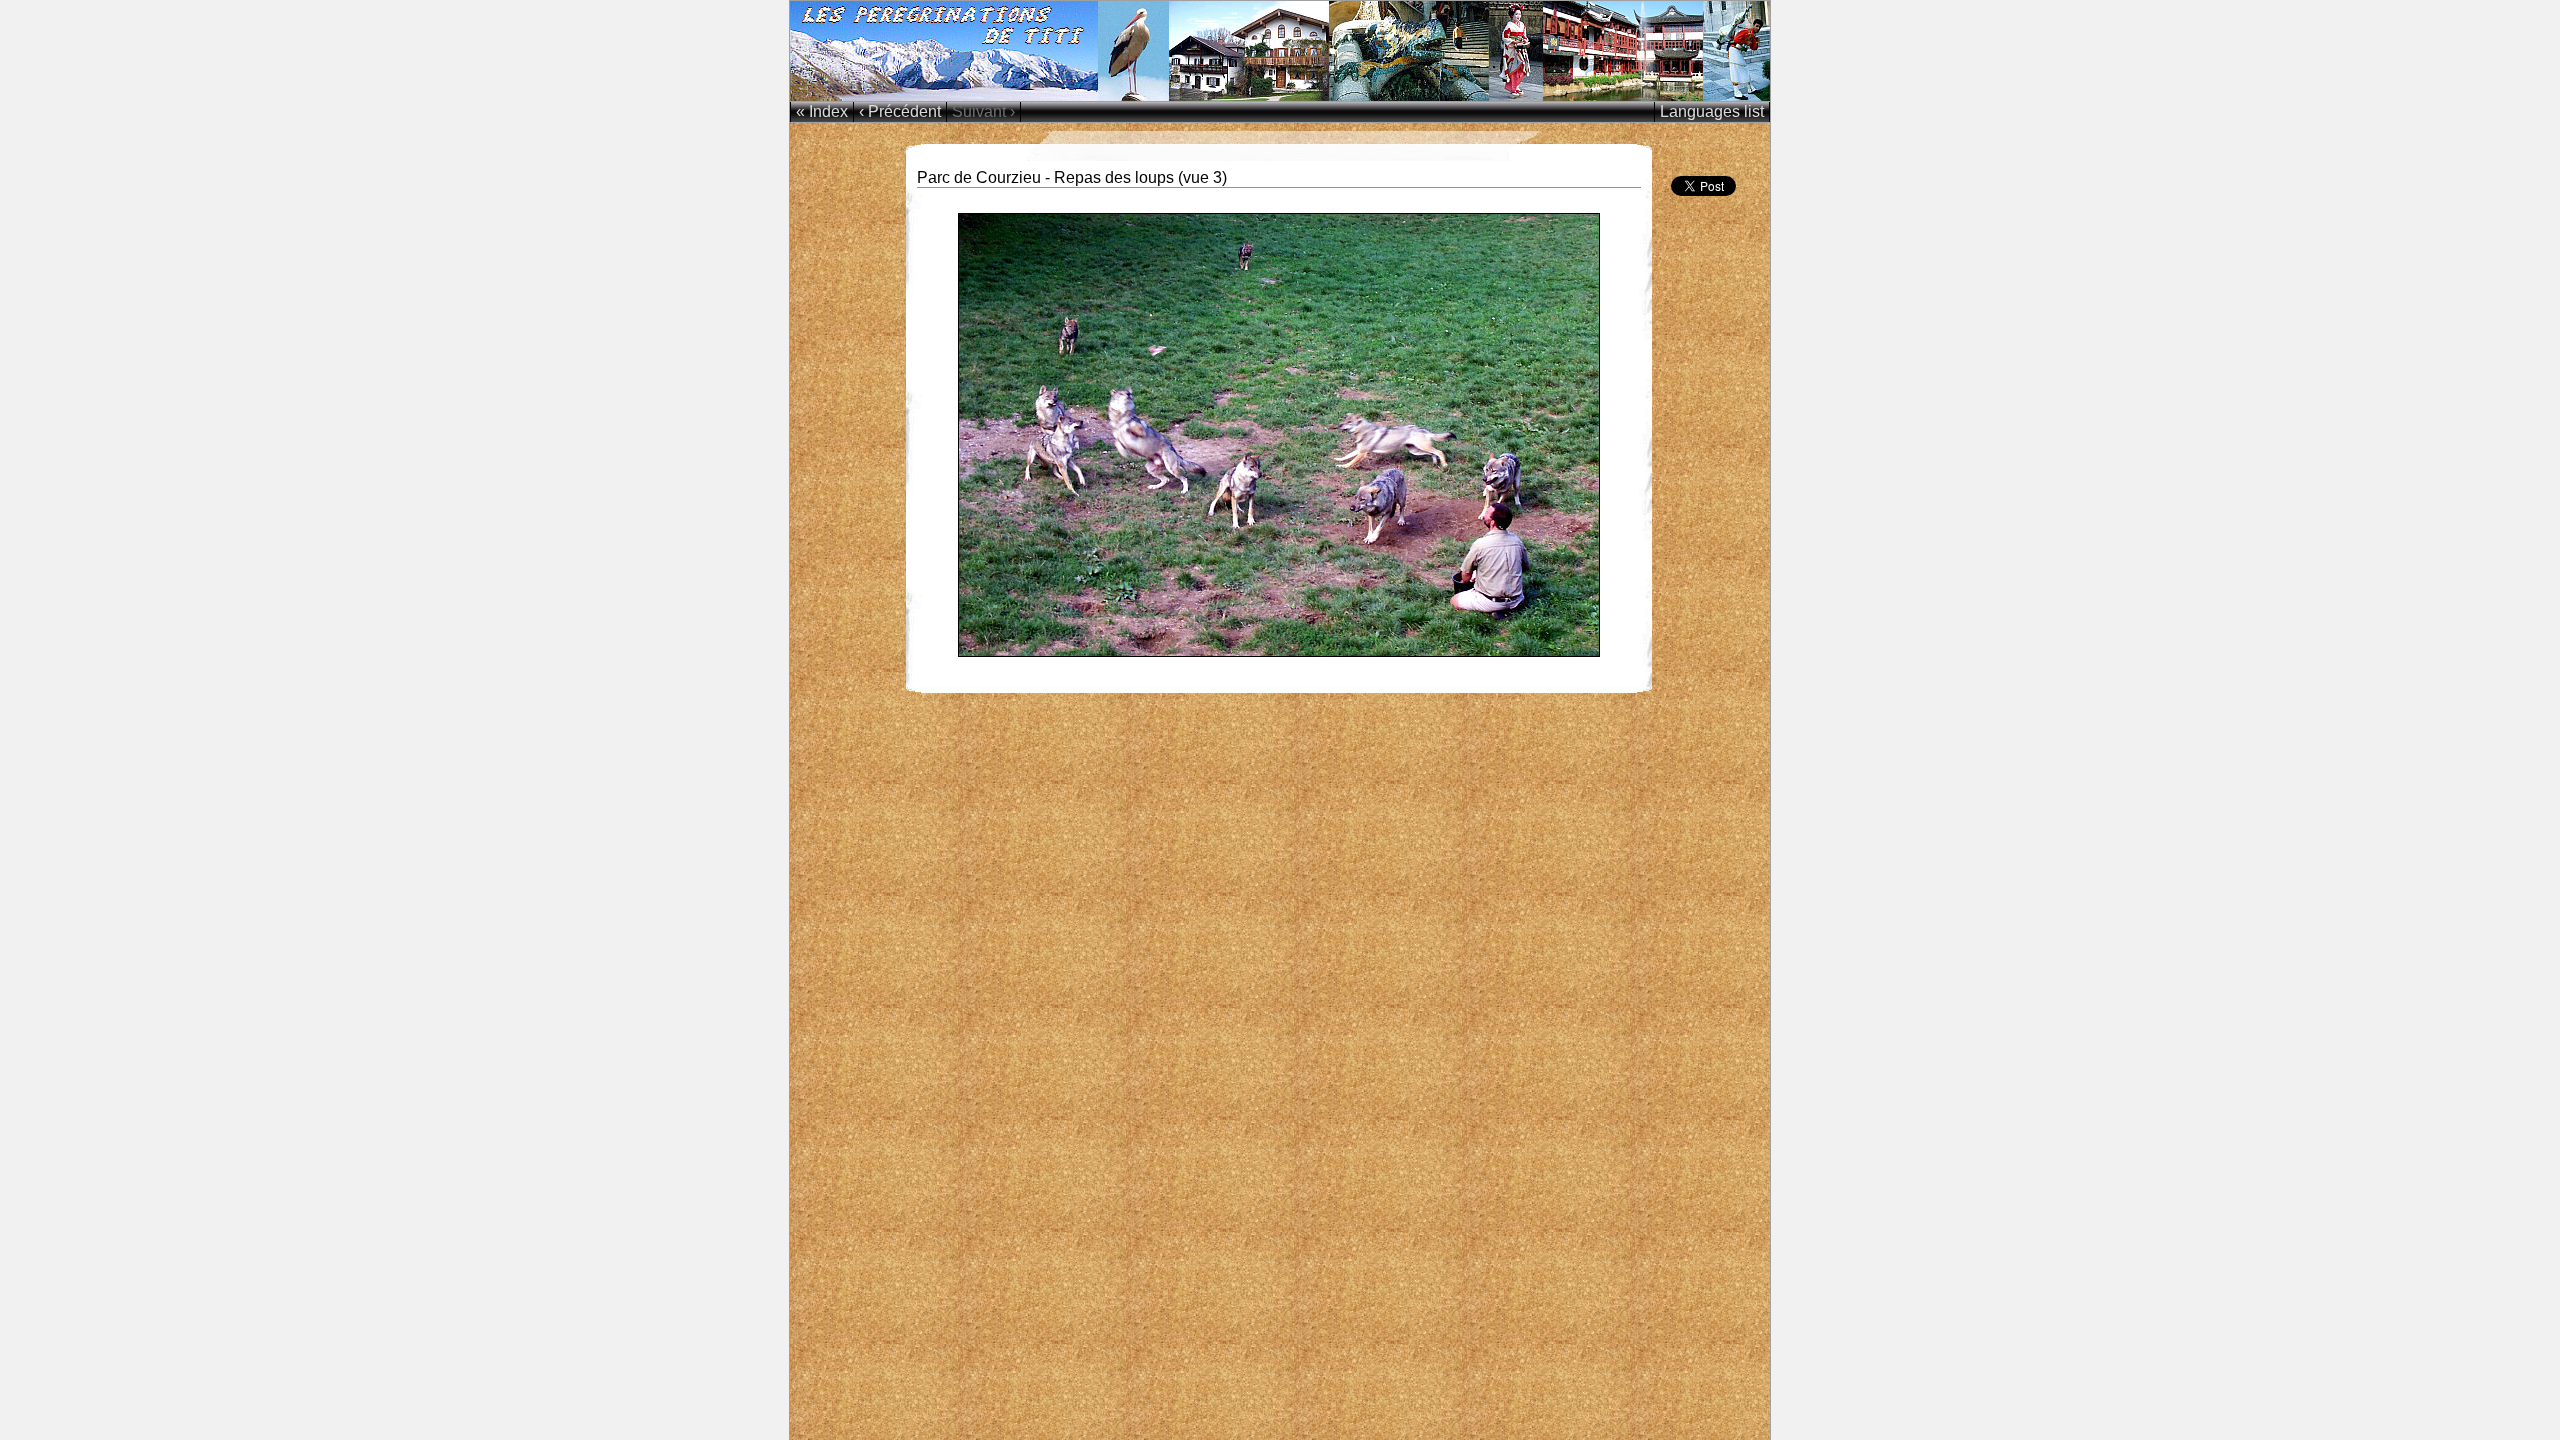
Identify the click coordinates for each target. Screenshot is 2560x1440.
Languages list (1712, 111)
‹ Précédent (900, 111)
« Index (822, 111)
